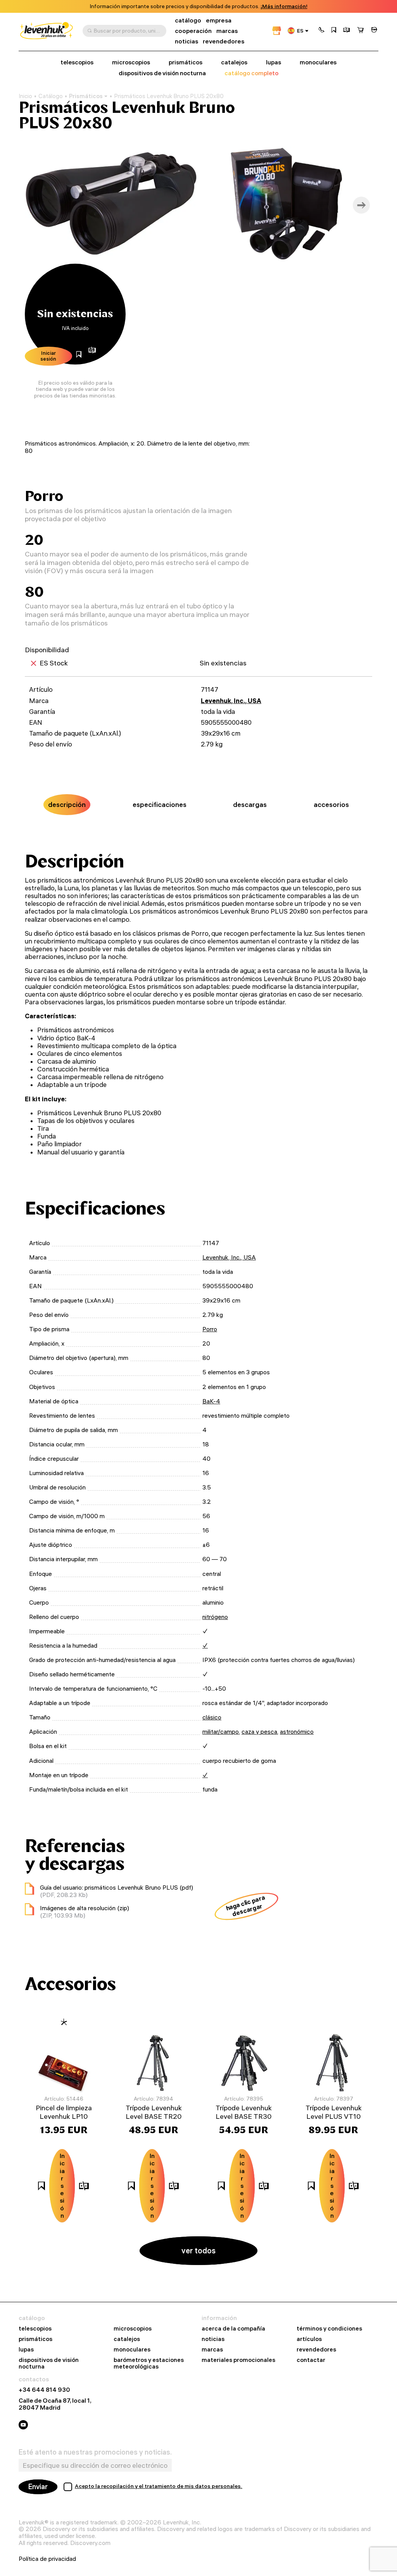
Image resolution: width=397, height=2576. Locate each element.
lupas (274, 62)
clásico (212, 1717)
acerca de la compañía (233, 2329)
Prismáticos (86, 96)
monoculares (318, 62)
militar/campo (221, 1731)
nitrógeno (215, 1617)
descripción (67, 804)
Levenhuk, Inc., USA (231, 701)
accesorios (331, 804)
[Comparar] (347, 31)
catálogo (188, 20)
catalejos (234, 62)
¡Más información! (284, 6)
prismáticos (186, 62)
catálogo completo (251, 73)
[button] (321, 31)
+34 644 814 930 (44, 2390)
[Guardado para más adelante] (334, 31)
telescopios (77, 62)
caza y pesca (259, 1731)
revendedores (224, 41)
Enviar (38, 2487)
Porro (210, 1329)
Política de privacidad (47, 2559)
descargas (250, 804)
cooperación (193, 31)
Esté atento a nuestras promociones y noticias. (95, 2452)
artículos (309, 2339)
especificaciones (160, 804)
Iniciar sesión (48, 356)
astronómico (297, 1731)
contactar (311, 2360)
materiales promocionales (238, 2360)
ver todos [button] (198, 2250)
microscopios (131, 62)
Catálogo (51, 96)
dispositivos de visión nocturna (162, 73)
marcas (227, 31)
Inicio (25, 96)
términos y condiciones (329, 2329)
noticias (186, 41)
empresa (219, 20)
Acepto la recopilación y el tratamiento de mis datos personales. (159, 2486)
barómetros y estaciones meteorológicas (149, 2363)
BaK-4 (211, 1401)
